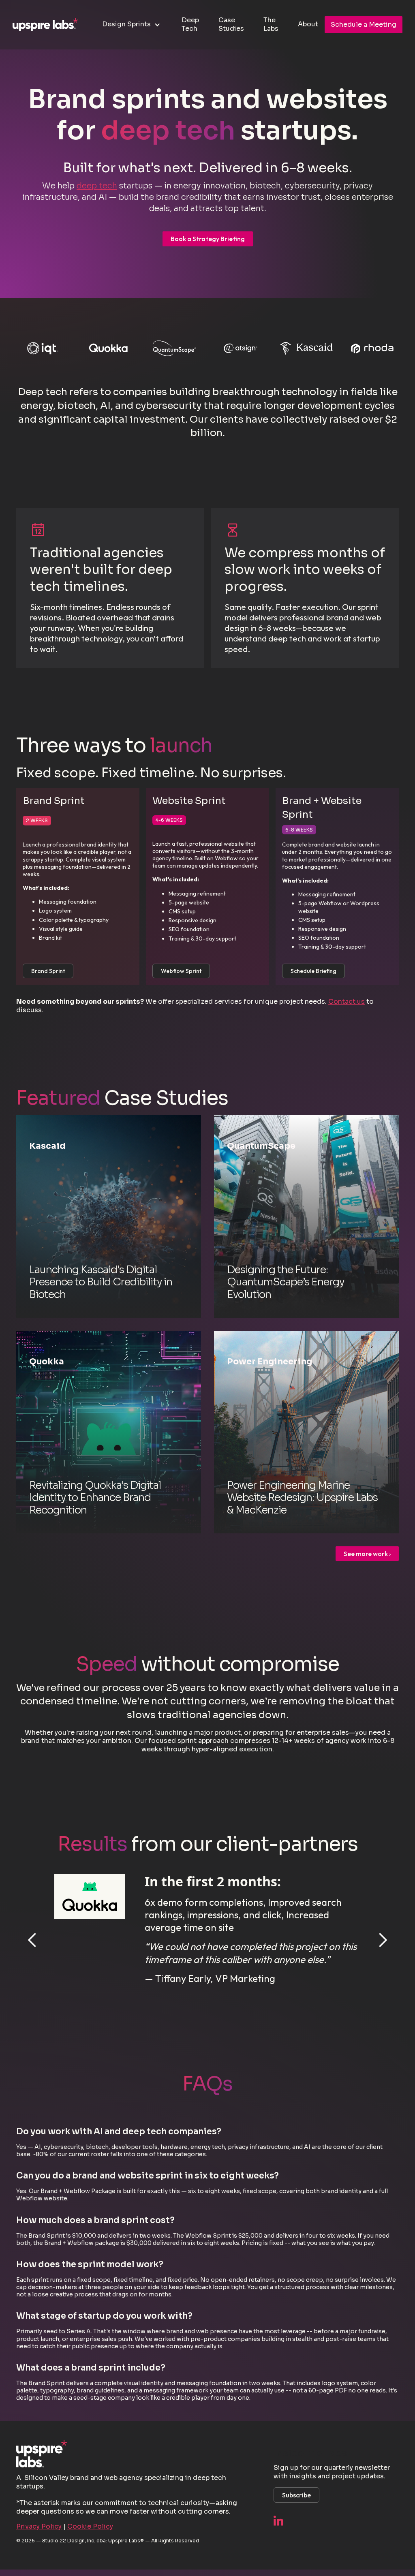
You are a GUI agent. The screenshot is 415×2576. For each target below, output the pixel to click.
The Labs (271, 24)
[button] (132, 25)
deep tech (97, 186)
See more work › (367, 1554)
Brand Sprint (48, 971)
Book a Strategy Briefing (208, 239)
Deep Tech (190, 24)
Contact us (347, 1002)
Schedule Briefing (313, 971)
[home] (45, 25)
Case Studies (231, 24)
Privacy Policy (39, 2526)
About (308, 24)
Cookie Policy (90, 2526)
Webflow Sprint (181, 971)
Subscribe (296, 2495)
